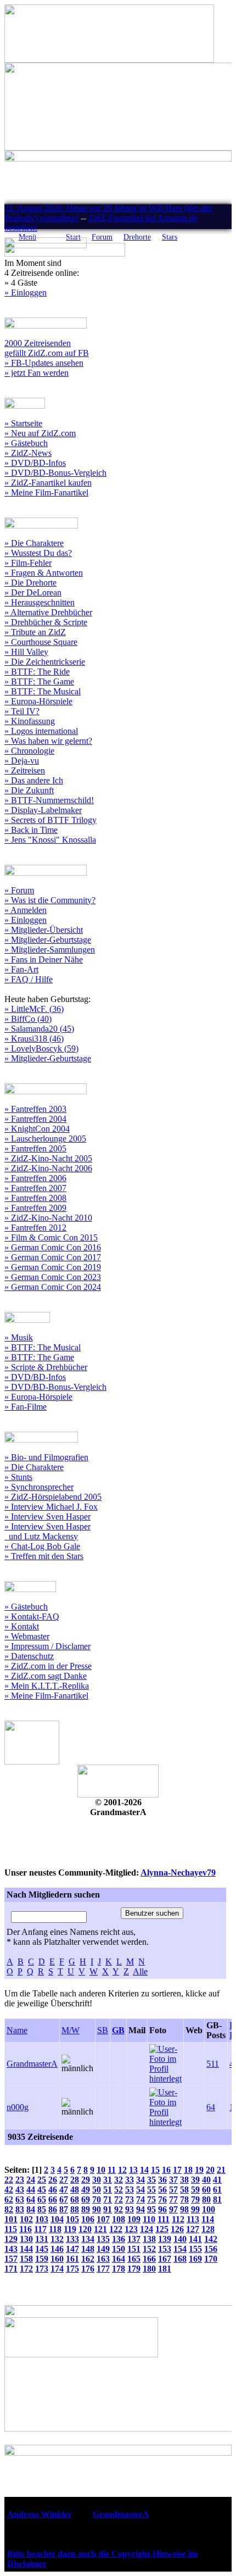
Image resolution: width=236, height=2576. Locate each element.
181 (165, 2269)
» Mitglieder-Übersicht (44, 930)
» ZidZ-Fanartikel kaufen (48, 483)
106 (88, 2219)
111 (164, 2219)
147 (72, 2249)
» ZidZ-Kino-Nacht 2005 (48, 1158)
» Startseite (23, 423)
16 (166, 2170)
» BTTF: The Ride (37, 672)
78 (184, 2199)
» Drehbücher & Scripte (46, 622)
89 (86, 2209)
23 (20, 2180)
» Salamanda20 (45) (39, 1029)
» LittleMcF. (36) (34, 1009)
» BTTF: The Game (39, 681)
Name (17, 2030)
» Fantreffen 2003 (35, 1109)
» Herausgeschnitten (40, 602)
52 (119, 2190)
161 (72, 2259)
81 (217, 2199)
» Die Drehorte (30, 583)
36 (162, 2180)
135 (103, 2239)
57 (173, 2190)
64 (211, 2107)
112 (178, 2219)
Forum (102, 237)
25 (42, 2180)
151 (134, 2249)
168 (180, 2259)
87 (64, 2209)
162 (88, 2259)
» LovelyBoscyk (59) (41, 1048)
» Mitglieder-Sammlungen (50, 950)
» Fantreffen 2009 (35, 1208)
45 (42, 2190)
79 (195, 2199)
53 (130, 2190)
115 (11, 2229)
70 (97, 2199)
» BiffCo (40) (28, 1019)
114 (208, 2219)
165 (134, 2259)
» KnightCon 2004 (37, 1129)
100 (209, 2209)
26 (53, 2180)
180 (149, 2269)
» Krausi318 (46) (34, 1039)
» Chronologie (29, 751)
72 (119, 2199)
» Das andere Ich (34, 780)
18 (188, 2170)
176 (88, 2269)
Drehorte (137, 237)
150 (119, 2249)
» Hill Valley (26, 652)
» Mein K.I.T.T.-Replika (47, 1686)
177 (103, 2269)
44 (31, 2190)
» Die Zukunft (29, 790)
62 (9, 2199)
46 (53, 2190)
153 (165, 2249)
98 (184, 2209)
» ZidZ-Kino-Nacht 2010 (48, 1218)
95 (151, 2209)
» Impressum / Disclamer (47, 1646)
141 (195, 2239)
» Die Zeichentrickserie (45, 662)
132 (57, 2239)
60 (206, 2190)
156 (211, 2249)
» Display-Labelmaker (43, 810)
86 (53, 2209)
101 (11, 2219)
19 (199, 2170)
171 (11, 2269)
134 (88, 2239)
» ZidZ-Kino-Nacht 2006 (48, 1168)
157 (11, 2259)
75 (151, 2199)
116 (26, 2229)
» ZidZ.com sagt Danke (46, 1676)
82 (9, 2209)
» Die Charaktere (34, 543)
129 (11, 2239)
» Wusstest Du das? (38, 553)
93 (130, 2209)
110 (149, 2219)
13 (133, 2170)
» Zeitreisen (25, 770)
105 (72, 2219)
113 (193, 2219)
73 (130, 2199)
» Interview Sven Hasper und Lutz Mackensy (47, 1531)
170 (211, 2259)
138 (149, 2239)
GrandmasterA (32, 2064)
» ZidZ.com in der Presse (48, 1666)
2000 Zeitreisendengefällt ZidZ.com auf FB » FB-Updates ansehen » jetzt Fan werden (47, 358)
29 (86, 2180)
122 (116, 2229)
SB (103, 2030)
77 (173, 2199)
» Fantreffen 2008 (35, 1198)
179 (134, 2269)
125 (162, 2229)
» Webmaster (27, 1636)
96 (162, 2209)
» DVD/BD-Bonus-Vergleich (55, 473)
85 (42, 2209)
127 (193, 2229)
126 (177, 2229)
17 (177, 2170)
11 (112, 2170)
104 (57, 2219)
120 (85, 2229)
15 (155, 2170)
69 (86, 2199)
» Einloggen (26, 293)
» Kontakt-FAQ (32, 1617)
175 (72, 2269)
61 (217, 2190)
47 (64, 2190)
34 (141, 2180)
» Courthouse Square (41, 642)
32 (119, 2180)
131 (42, 2239)
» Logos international (41, 731)
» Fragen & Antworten (44, 573)
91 (108, 2209)
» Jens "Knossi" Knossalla (50, 840)
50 (97, 2190)
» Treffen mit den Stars (44, 1556)
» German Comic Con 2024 (53, 1287)
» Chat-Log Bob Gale (42, 1546)
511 (213, 2064)
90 (97, 2209)
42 (9, 2190)
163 (103, 2259)
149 (103, 2249)
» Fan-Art (21, 969)
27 (64, 2180)
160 (57, 2259)
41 (217, 2180)
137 (134, 2239)
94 (141, 2209)
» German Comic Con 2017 (53, 1257)
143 (11, 2249)
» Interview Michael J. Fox (51, 1507)
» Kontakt (22, 1626)
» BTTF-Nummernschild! (49, 800)
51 (108, 2190)
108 (119, 2219)
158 (26, 2259)
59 (195, 2190)
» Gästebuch (26, 443)
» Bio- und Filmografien (46, 1457)
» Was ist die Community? (50, 900)
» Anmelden (26, 910)
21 (221, 2170)
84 (31, 2209)
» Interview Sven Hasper (47, 1517)
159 (42, 2259)
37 (173, 2180)
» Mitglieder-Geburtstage (48, 940)
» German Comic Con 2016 (53, 1247)
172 (26, 2269)
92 (119, 2209)
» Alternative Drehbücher (48, 612)
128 (208, 2229)
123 (131, 2229)
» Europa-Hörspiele (38, 701)
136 (119, 2239)
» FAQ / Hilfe (29, 979)
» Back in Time (31, 830)
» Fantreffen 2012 (35, 1228)
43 (20, 2190)
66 (53, 2199)
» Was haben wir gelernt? (48, 741)
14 (144, 2170)
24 (31, 2180)
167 (165, 2259)
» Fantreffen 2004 (35, 1119)
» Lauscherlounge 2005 (45, 1139)
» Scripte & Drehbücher (46, 1367)
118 (55, 2229)
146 (57, 2249)
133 (72, 2239)
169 (195, 2259)
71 (108, 2199)
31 (108, 2180)
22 (9, 2180)
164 (119, 2259)
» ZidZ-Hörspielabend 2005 (53, 1497)
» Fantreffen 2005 (35, 1148)
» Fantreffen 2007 (35, 1188)
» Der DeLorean (33, 592)
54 (141, 2190)
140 (180, 2239)
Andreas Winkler (40, 2514)
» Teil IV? (22, 711)
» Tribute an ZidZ (35, 632)
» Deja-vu (22, 761)
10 (101, 2170)
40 (206, 2180)
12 (122, 2170)
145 (42, 2249)
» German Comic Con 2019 (53, 1267)
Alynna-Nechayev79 (178, 1873)
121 (100, 2229)
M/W (71, 2030)
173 (42, 2269)
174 (57, 2269)
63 (20, 2199)
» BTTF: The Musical (43, 691)
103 (42, 2219)
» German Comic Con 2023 (53, 1277)
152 (149, 2249)
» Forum (19, 890)
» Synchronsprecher (39, 1487)
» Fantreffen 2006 (35, 1178)
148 (88, 2249)
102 (26, 2219)
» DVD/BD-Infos (35, 463)
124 (147, 2229)
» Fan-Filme (26, 1407)
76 (162, 2199)
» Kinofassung (30, 721)
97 (173, 2209)
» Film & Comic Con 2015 (51, 1237)
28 (75, 2180)
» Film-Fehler (28, 563)
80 (206, 2199)
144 (26, 2249)
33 (130, 2180)
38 (184, 2180)
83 (20, 2209)
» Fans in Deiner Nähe (44, 959)
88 (75, 2209)
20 (210, 2170)
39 (195, 2180)
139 (165, 2239)
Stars (170, 237)
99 (195, 2209)
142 (211, 2239)
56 (162, 2190)
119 (70, 2229)
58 (184, 2190)
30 (97, 2180)
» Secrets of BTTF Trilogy (50, 820)
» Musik (19, 1337)
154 (180, 2249)
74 (141, 2199)
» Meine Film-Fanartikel (46, 493)
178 (119, 2269)
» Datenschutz (29, 1656)
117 (40, 2229)
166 (149, 2259)
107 (103, 2219)
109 (134, 2219)
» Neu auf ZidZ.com (40, 433)
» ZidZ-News (28, 453)
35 (151, 2180)
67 (64, 2199)
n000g (18, 2107)
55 (151, 2190)
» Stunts (18, 1477)
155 (195, 2249)
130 (26, 2239)
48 (75, 2190)
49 (86, 2190)
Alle (140, 1971)
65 (42, 2199)
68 (75, 2199)
